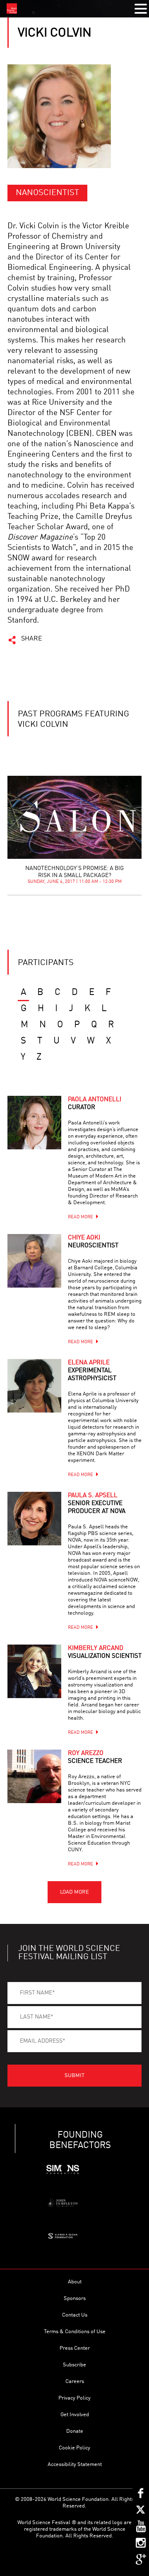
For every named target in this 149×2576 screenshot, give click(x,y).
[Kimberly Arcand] (34, 1672)
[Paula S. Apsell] (34, 1519)
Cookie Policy (74, 2448)
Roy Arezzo (95, 1757)
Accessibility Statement (75, 2465)
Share (32, 639)
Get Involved (75, 2415)
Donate (75, 2431)
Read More (81, 1217)
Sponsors (75, 2299)
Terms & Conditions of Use (75, 2332)
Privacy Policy (74, 2398)
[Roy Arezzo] (34, 1777)
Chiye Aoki (93, 1242)
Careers (75, 2382)
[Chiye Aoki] (34, 1261)
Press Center (75, 2348)
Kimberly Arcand (105, 1652)
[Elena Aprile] (34, 1386)
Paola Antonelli (95, 1104)
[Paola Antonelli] (34, 1123)
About (75, 2282)
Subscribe (74, 2365)
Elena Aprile (92, 1371)
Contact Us (75, 2315)
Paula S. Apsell (97, 1504)
